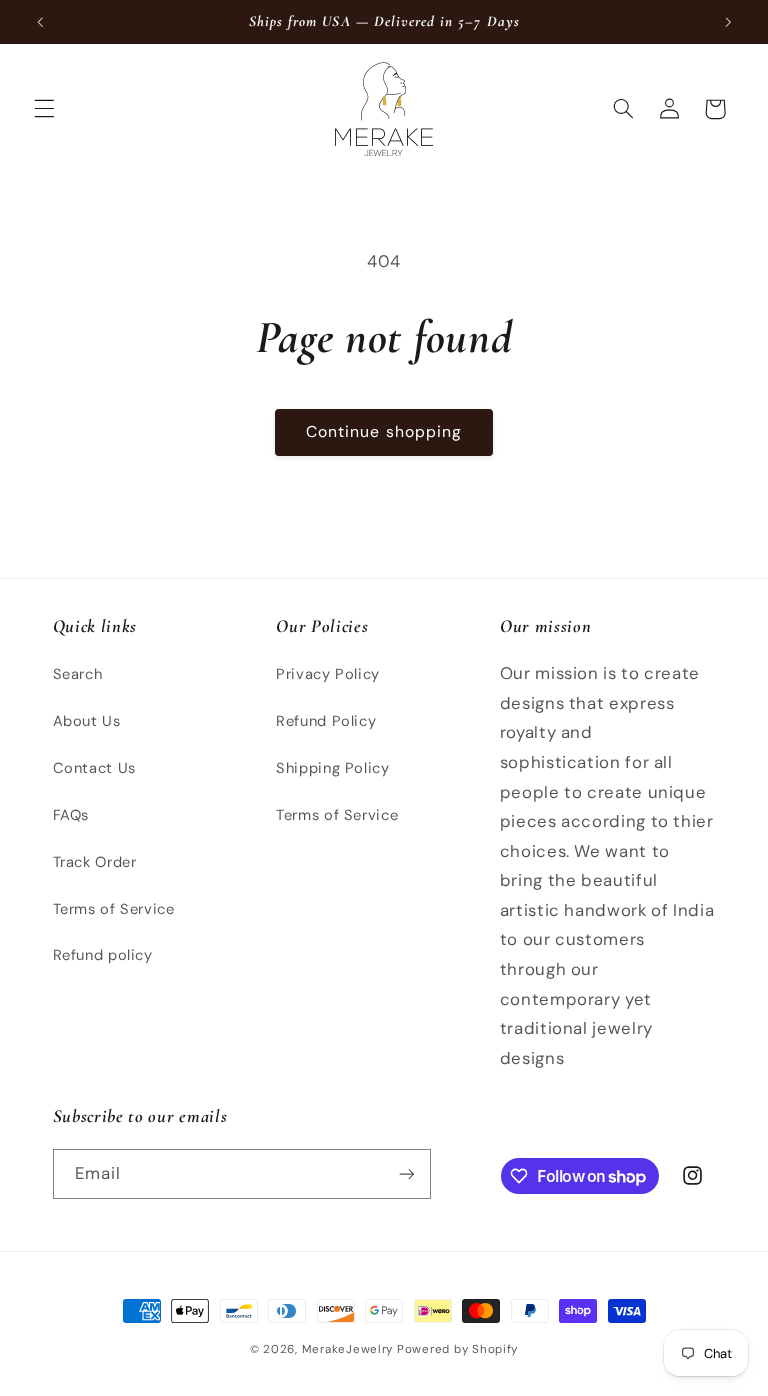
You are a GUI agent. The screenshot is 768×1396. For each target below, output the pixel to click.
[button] (44, 109)
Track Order (95, 862)
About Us (87, 721)
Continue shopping (384, 431)
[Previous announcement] (40, 22)
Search (78, 674)
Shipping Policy (332, 768)
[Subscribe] (406, 1173)
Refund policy (103, 955)
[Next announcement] (728, 22)
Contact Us (94, 768)
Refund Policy (326, 721)
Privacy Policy (328, 674)
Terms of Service (114, 909)
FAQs (71, 815)
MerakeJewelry (348, 1349)
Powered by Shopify (457, 1349)
